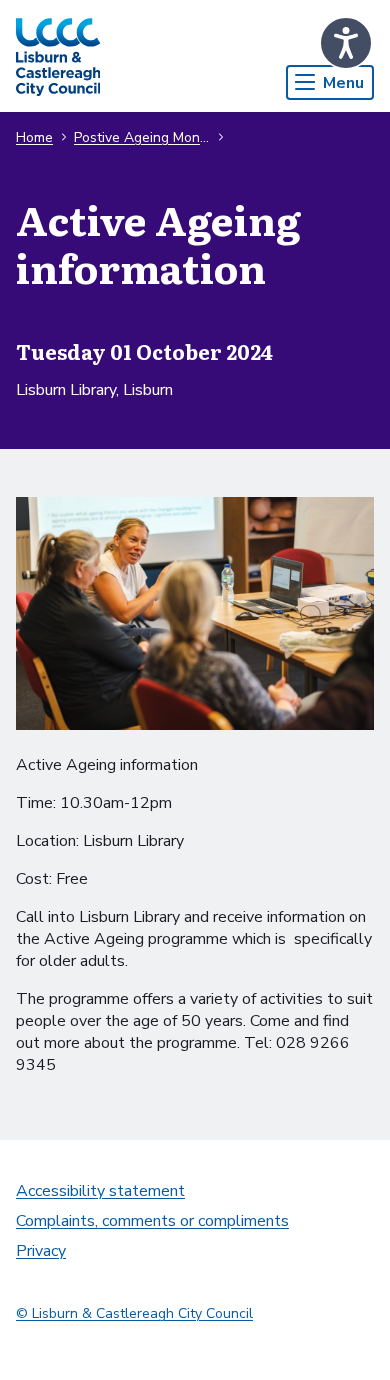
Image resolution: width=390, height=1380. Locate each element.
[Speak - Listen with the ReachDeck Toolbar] (346, 43)
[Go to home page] (58, 56)
